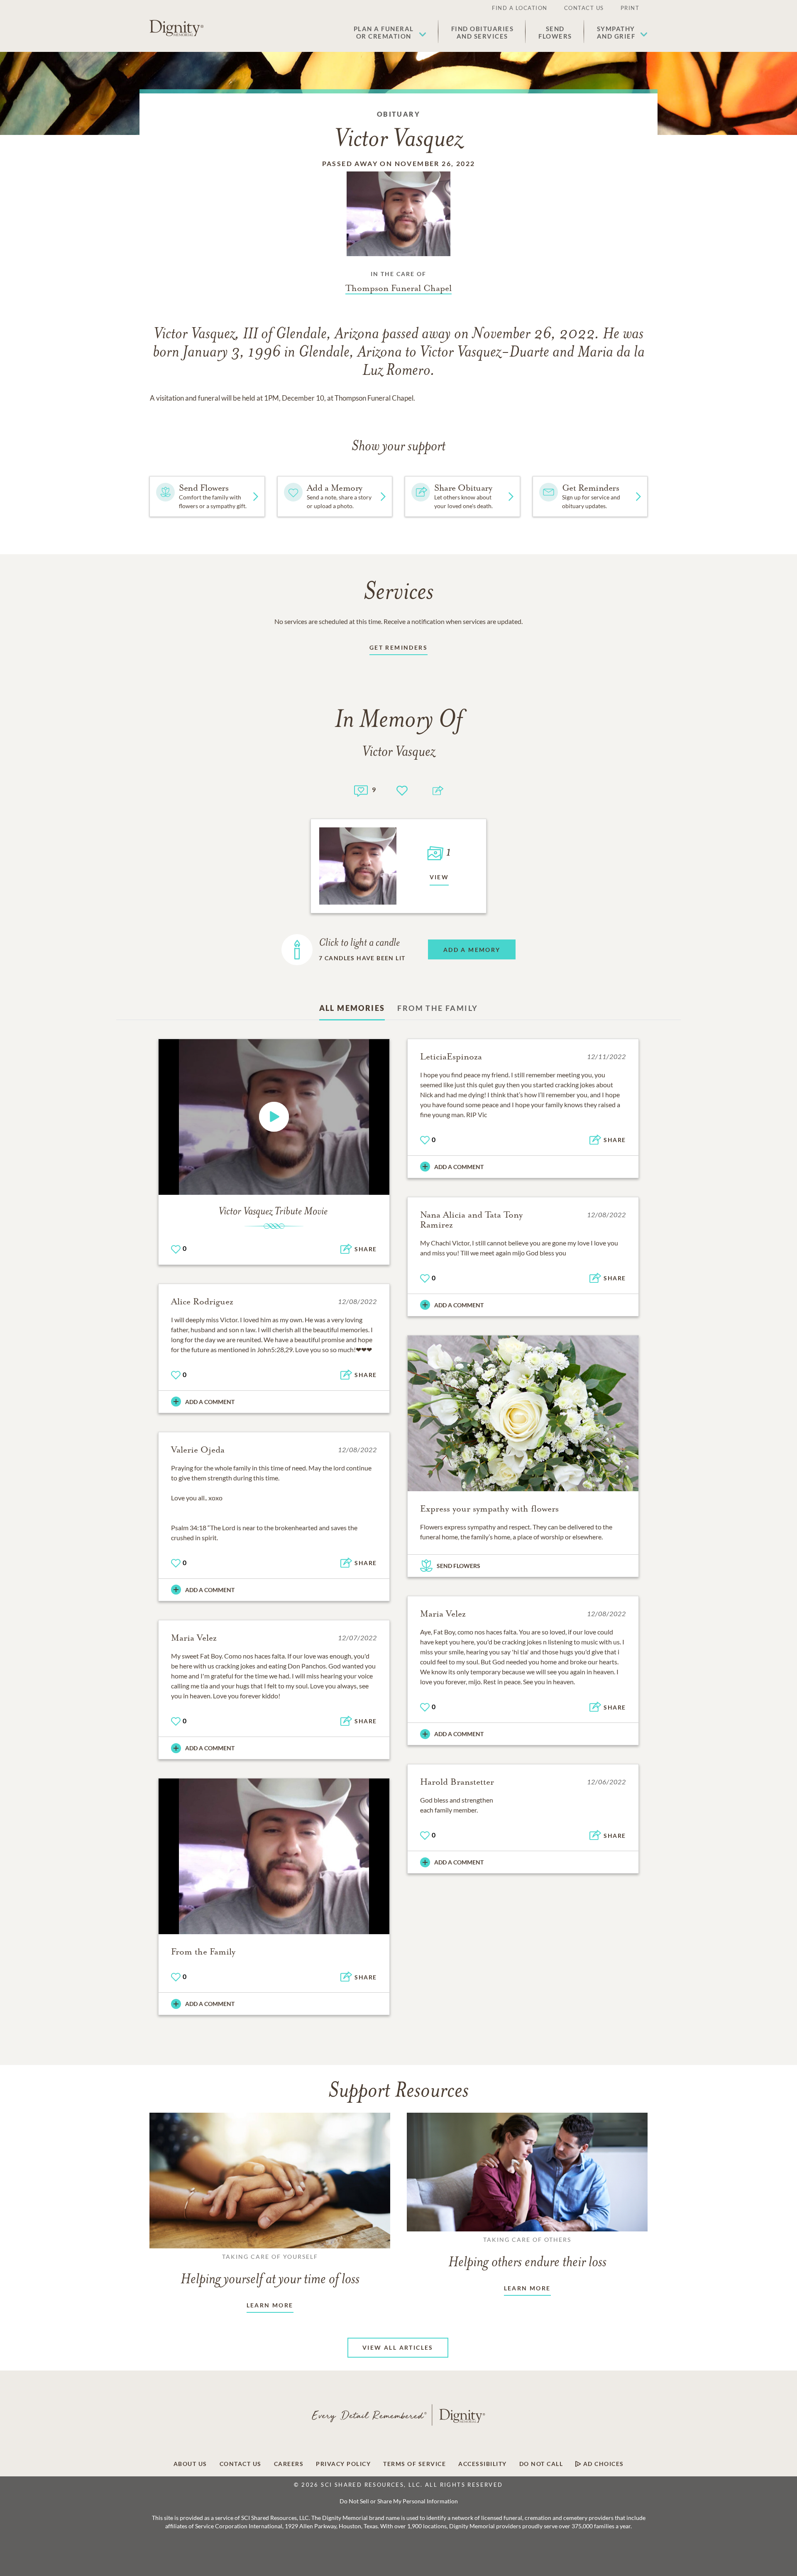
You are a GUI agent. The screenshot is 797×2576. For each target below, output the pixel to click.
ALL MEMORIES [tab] (352, 1008)
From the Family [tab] (438, 1008)
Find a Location (520, 8)
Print (630, 8)
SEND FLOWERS (458, 1566)
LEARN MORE (270, 2305)
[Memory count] (361, 790)
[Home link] (176, 28)
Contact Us (584, 8)
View (439, 877)
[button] (390, 32)
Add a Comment (459, 1167)
